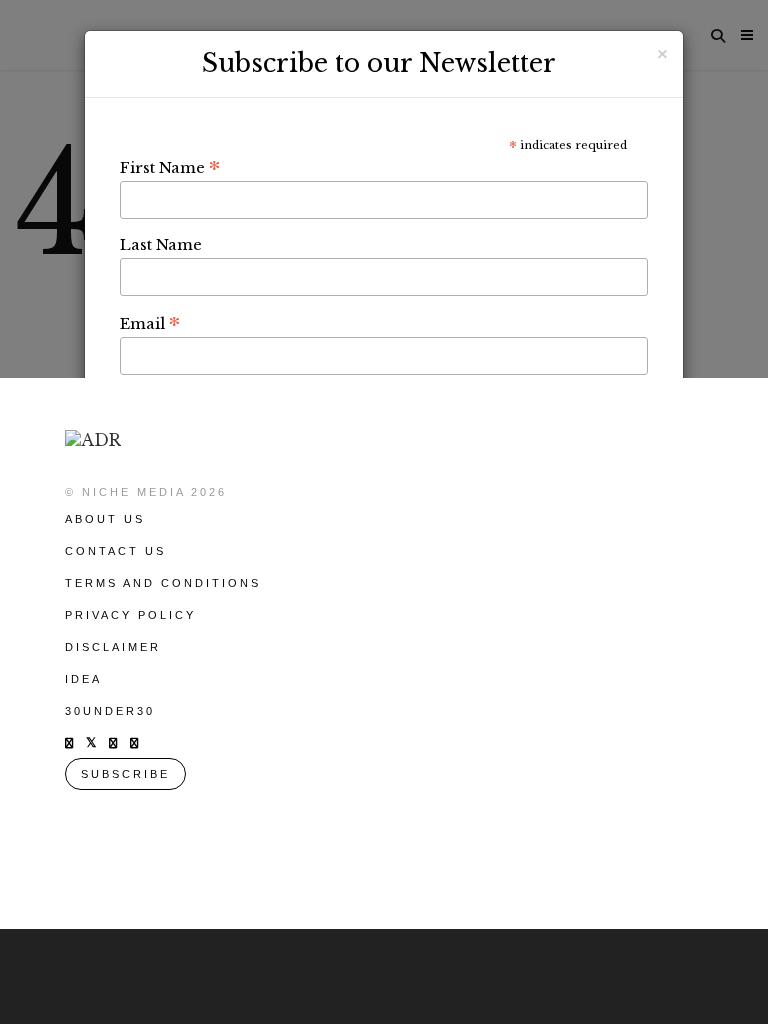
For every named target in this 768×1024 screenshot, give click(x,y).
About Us (105, 519)
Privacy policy (130, 615)
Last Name (161, 244)
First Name (170, 167)
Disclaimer (113, 647)
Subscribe (125, 774)
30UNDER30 (110, 711)
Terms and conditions (163, 583)
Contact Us (115, 551)
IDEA (83, 679)
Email (150, 323)
